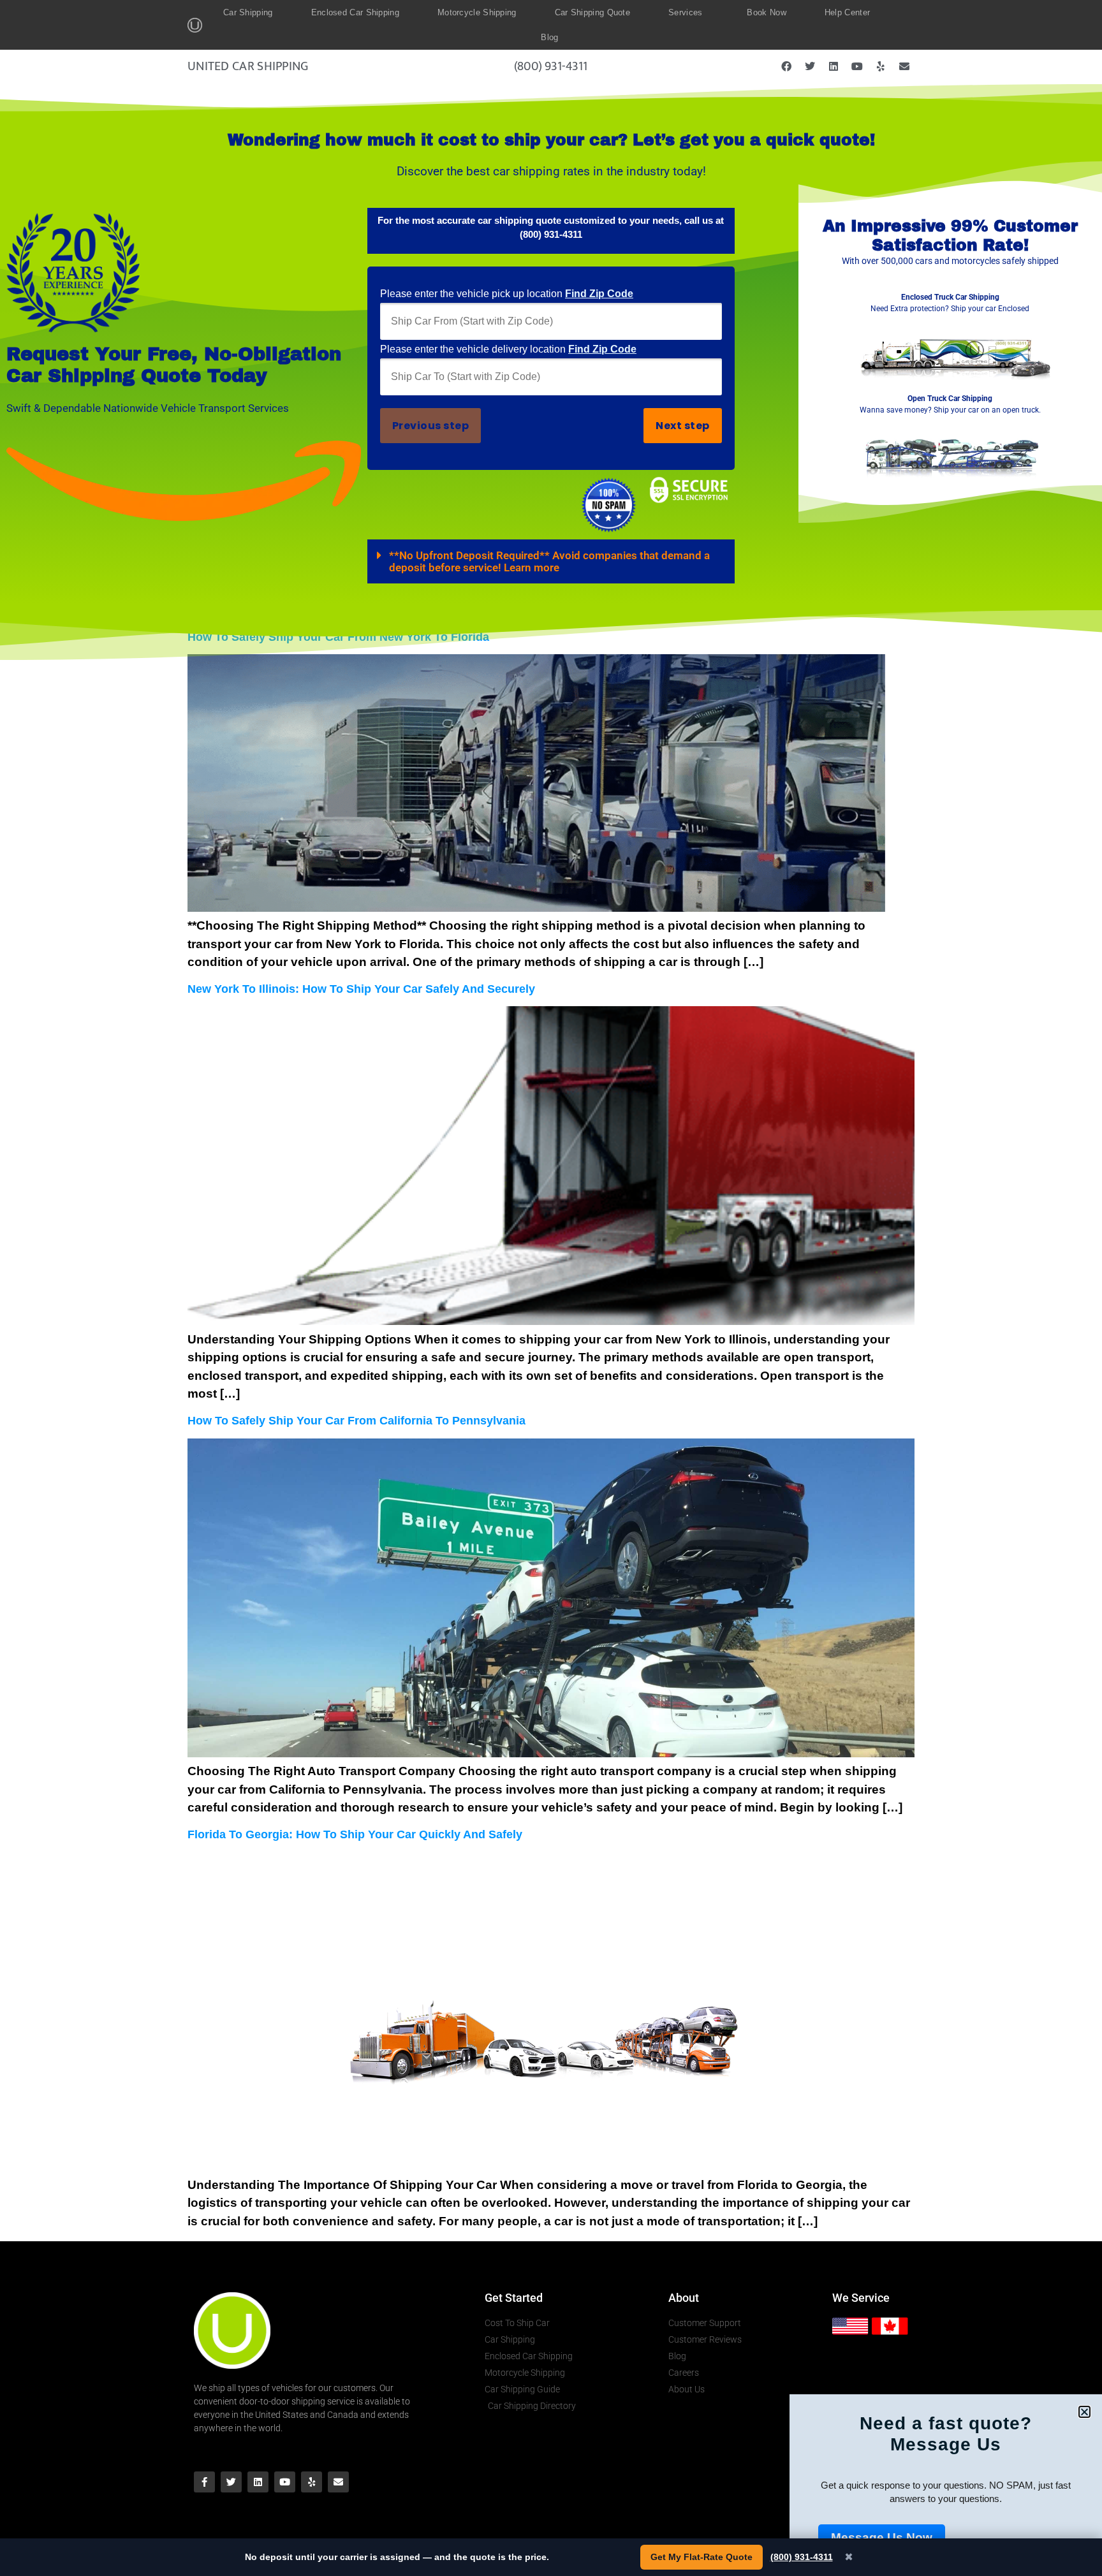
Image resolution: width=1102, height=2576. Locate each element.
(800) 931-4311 (802, 2557)
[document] (551, 1288)
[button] (1084, 2412)
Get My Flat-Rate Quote (702, 2557)
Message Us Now (882, 2537)
